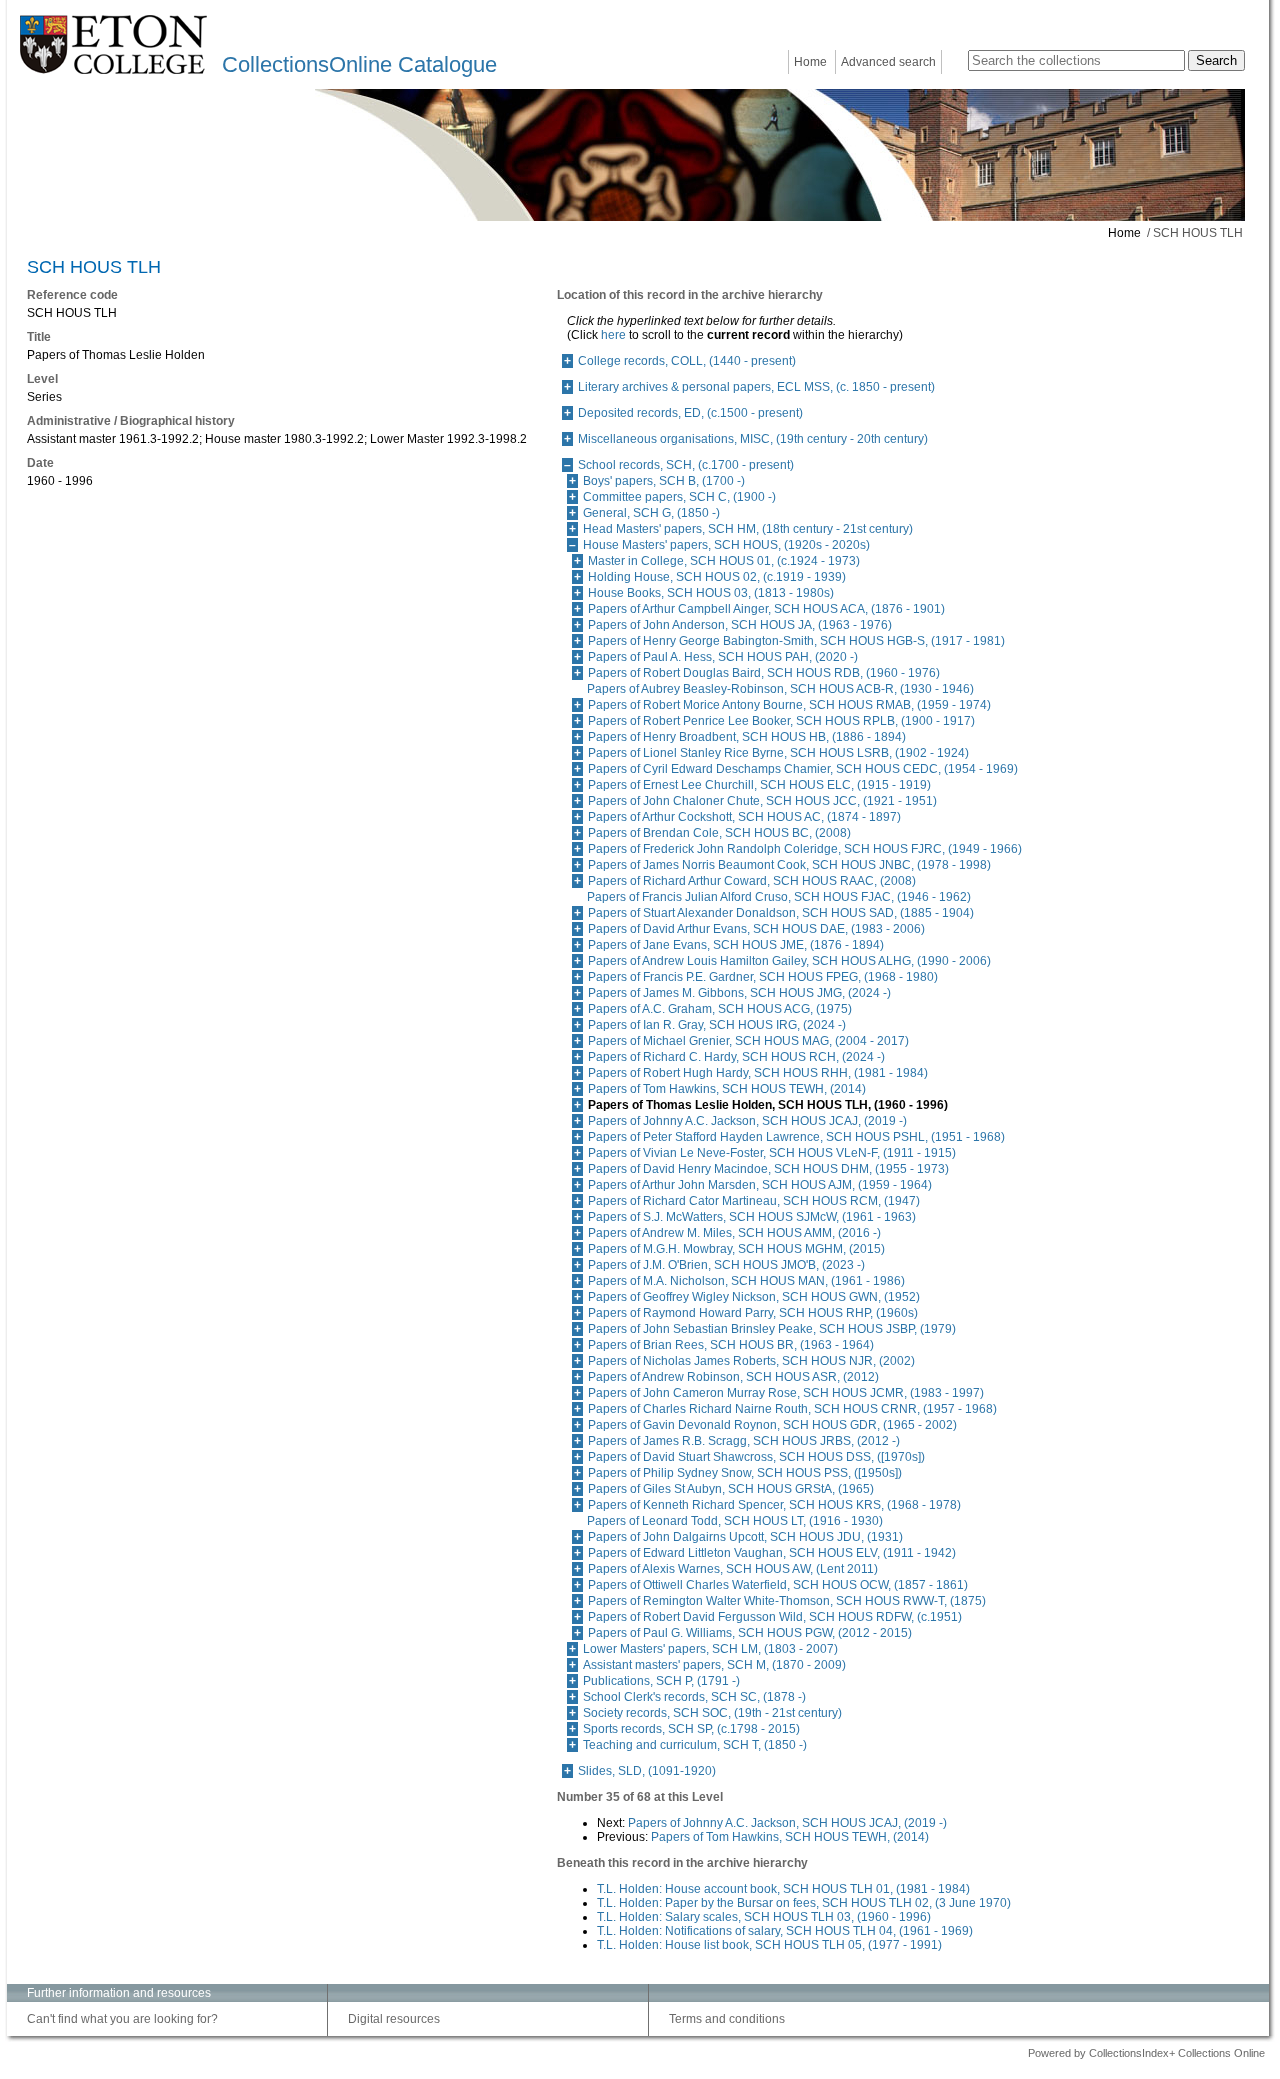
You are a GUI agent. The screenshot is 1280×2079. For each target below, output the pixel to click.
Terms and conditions (727, 2019)
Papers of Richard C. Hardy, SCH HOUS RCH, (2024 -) (736, 1057)
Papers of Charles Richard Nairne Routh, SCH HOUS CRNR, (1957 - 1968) (792, 1409)
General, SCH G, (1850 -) (651, 513)
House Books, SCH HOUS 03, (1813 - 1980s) (711, 593)
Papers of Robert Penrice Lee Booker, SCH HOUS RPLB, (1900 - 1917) (781, 721)
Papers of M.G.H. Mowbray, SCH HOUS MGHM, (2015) (736, 1249)
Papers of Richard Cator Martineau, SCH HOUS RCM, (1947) (754, 1201)
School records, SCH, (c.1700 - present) (686, 465)
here (613, 335)
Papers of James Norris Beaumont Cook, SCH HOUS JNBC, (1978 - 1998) (789, 865)
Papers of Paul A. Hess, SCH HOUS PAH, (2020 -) (723, 657)
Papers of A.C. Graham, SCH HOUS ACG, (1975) (720, 1009)
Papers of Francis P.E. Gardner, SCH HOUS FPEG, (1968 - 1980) (763, 977)
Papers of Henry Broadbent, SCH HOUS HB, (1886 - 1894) (747, 737)
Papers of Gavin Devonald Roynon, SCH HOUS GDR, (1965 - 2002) (772, 1425)
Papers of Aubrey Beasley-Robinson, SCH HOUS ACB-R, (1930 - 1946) (780, 689)
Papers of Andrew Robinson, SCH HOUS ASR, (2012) (733, 1377)
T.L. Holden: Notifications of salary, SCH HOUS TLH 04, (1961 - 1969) (785, 1931)
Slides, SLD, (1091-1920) (647, 1771)
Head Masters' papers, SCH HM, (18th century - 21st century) (748, 529)
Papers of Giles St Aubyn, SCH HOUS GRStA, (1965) (731, 1489)
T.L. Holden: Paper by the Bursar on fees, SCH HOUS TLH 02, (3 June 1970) (804, 1903)
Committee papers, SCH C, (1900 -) (679, 497)
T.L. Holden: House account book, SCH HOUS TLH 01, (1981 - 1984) (783, 1889)
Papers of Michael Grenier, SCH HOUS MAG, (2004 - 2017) (748, 1041)
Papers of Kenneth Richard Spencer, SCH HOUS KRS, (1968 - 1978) (774, 1505)
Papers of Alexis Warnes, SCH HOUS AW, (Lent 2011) (733, 1569)
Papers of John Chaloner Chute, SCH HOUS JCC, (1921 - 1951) (762, 801)
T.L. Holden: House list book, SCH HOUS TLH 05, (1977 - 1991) (769, 1945)
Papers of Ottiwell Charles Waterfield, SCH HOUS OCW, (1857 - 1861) (778, 1585)
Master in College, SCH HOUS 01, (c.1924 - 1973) (724, 561)
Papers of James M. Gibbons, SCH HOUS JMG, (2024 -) (739, 993)
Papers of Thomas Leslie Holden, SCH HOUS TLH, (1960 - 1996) (768, 1105)
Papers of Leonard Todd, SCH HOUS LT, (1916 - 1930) (735, 1521)
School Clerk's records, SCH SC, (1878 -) (694, 1697)
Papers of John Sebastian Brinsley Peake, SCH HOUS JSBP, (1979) (772, 1329)
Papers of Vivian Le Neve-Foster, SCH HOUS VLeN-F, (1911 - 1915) (772, 1153)
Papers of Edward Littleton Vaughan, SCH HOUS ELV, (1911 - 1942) (772, 1553)
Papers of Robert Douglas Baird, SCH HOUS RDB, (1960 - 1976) (764, 673)
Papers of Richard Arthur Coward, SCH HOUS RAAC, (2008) (752, 881)
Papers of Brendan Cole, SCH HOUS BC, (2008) (719, 833)
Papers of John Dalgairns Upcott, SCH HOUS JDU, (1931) (745, 1537)
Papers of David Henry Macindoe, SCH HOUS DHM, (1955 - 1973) (768, 1169)
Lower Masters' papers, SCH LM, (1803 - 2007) (710, 1649)
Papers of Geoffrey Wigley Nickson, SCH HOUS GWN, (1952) (754, 1297)
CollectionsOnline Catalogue (359, 64)
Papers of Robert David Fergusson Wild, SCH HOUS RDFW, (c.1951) (775, 1617)
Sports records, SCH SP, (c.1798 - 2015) (691, 1729)
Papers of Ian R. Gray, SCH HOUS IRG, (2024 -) (717, 1025)
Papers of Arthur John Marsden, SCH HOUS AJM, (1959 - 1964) (760, 1185)
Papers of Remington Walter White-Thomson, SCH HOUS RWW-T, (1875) (787, 1601)
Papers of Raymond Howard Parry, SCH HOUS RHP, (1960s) (753, 1313)
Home (810, 62)
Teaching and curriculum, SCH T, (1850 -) (695, 1745)
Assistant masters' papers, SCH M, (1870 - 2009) (714, 1665)
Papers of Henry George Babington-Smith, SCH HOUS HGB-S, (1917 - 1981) (796, 641)
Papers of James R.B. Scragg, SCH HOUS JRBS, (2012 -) (744, 1441)
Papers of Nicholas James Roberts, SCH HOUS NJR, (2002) (751, 1361)
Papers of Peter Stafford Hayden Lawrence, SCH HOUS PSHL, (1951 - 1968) (796, 1137)
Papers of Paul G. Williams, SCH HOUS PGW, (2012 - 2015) (750, 1633)
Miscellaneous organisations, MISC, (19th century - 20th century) (753, 439)
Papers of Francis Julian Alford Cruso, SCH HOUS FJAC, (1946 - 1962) (779, 897)
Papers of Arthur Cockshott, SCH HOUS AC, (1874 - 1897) (744, 817)
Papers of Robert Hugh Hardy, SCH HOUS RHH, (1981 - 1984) (758, 1073)
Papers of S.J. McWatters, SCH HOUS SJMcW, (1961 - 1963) (752, 1217)
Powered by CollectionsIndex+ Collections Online (1146, 2053)
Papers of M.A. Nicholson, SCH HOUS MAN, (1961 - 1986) (746, 1281)
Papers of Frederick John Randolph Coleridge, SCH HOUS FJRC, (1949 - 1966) (805, 849)
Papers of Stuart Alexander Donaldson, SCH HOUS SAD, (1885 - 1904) (781, 913)
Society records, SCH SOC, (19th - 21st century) (712, 1713)
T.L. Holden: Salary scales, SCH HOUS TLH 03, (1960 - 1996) (764, 1917)
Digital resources (394, 2019)
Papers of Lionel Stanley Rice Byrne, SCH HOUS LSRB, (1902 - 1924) (778, 753)
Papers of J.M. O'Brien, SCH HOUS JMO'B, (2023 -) (726, 1265)
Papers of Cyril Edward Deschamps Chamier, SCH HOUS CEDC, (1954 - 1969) (803, 769)
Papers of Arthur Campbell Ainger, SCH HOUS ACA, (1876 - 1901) (766, 609)
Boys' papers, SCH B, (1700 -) (664, 481)
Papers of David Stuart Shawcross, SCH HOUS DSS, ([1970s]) (756, 1457)
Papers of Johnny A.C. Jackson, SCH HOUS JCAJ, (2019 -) (747, 1121)
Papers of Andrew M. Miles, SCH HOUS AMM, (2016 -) (734, 1233)
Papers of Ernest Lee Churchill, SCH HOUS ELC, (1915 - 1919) (759, 785)
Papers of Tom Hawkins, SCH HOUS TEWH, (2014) (727, 1089)
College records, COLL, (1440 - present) (687, 361)
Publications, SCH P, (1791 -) (661, 1681)
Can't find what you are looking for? (122, 2019)
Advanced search (888, 62)
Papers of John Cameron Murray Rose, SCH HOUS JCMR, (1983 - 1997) (786, 1393)
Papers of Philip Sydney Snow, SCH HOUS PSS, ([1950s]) (745, 1473)
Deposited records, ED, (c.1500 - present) (690, 413)
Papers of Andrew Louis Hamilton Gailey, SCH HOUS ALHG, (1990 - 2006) (789, 961)
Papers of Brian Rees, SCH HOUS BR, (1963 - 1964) (731, 1345)
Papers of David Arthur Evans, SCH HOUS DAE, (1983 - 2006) (756, 929)
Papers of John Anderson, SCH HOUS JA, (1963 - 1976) (740, 625)
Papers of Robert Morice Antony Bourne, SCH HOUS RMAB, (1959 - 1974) (789, 705)
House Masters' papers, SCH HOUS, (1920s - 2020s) (726, 545)
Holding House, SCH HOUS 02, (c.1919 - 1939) (717, 577)
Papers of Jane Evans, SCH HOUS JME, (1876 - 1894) (736, 945)
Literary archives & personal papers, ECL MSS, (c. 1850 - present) (756, 387)
